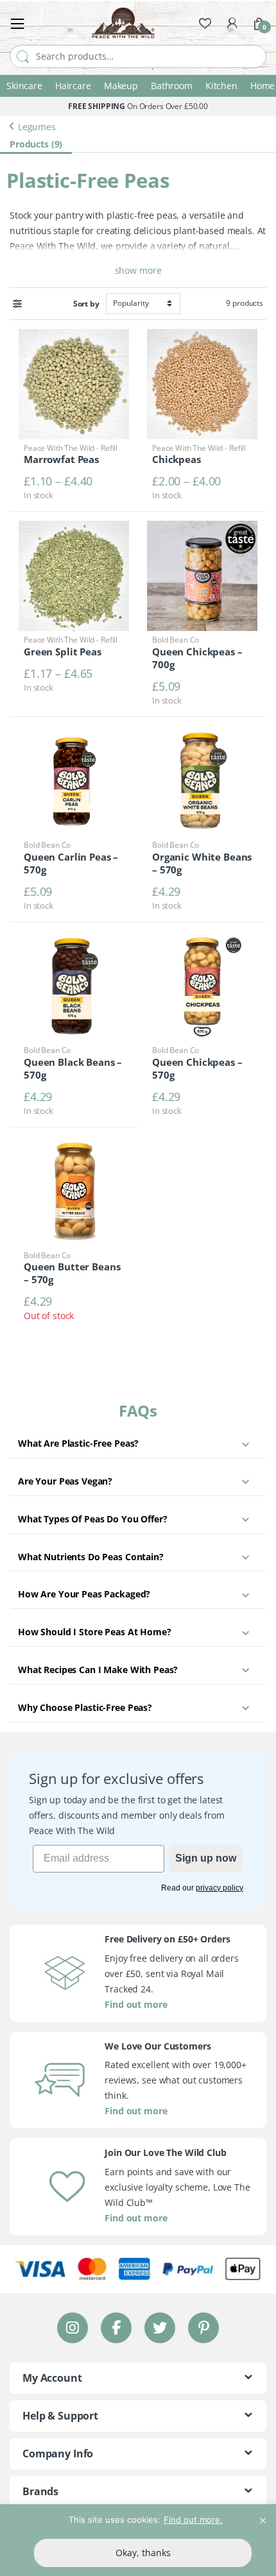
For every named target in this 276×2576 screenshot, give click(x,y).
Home (263, 86)
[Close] (263, 2515)
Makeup (121, 86)
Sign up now (206, 1858)
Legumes (37, 126)
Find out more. (193, 2520)
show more (138, 270)
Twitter (160, 2328)
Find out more (136, 2004)
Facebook (116, 2328)
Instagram (73, 2328)
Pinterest (204, 2328)
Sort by (86, 304)
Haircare (73, 86)
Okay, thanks (143, 2553)
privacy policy (220, 1888)
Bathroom (172, 86)
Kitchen (221, 86)
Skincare (24, 86)
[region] (138, 2540)
